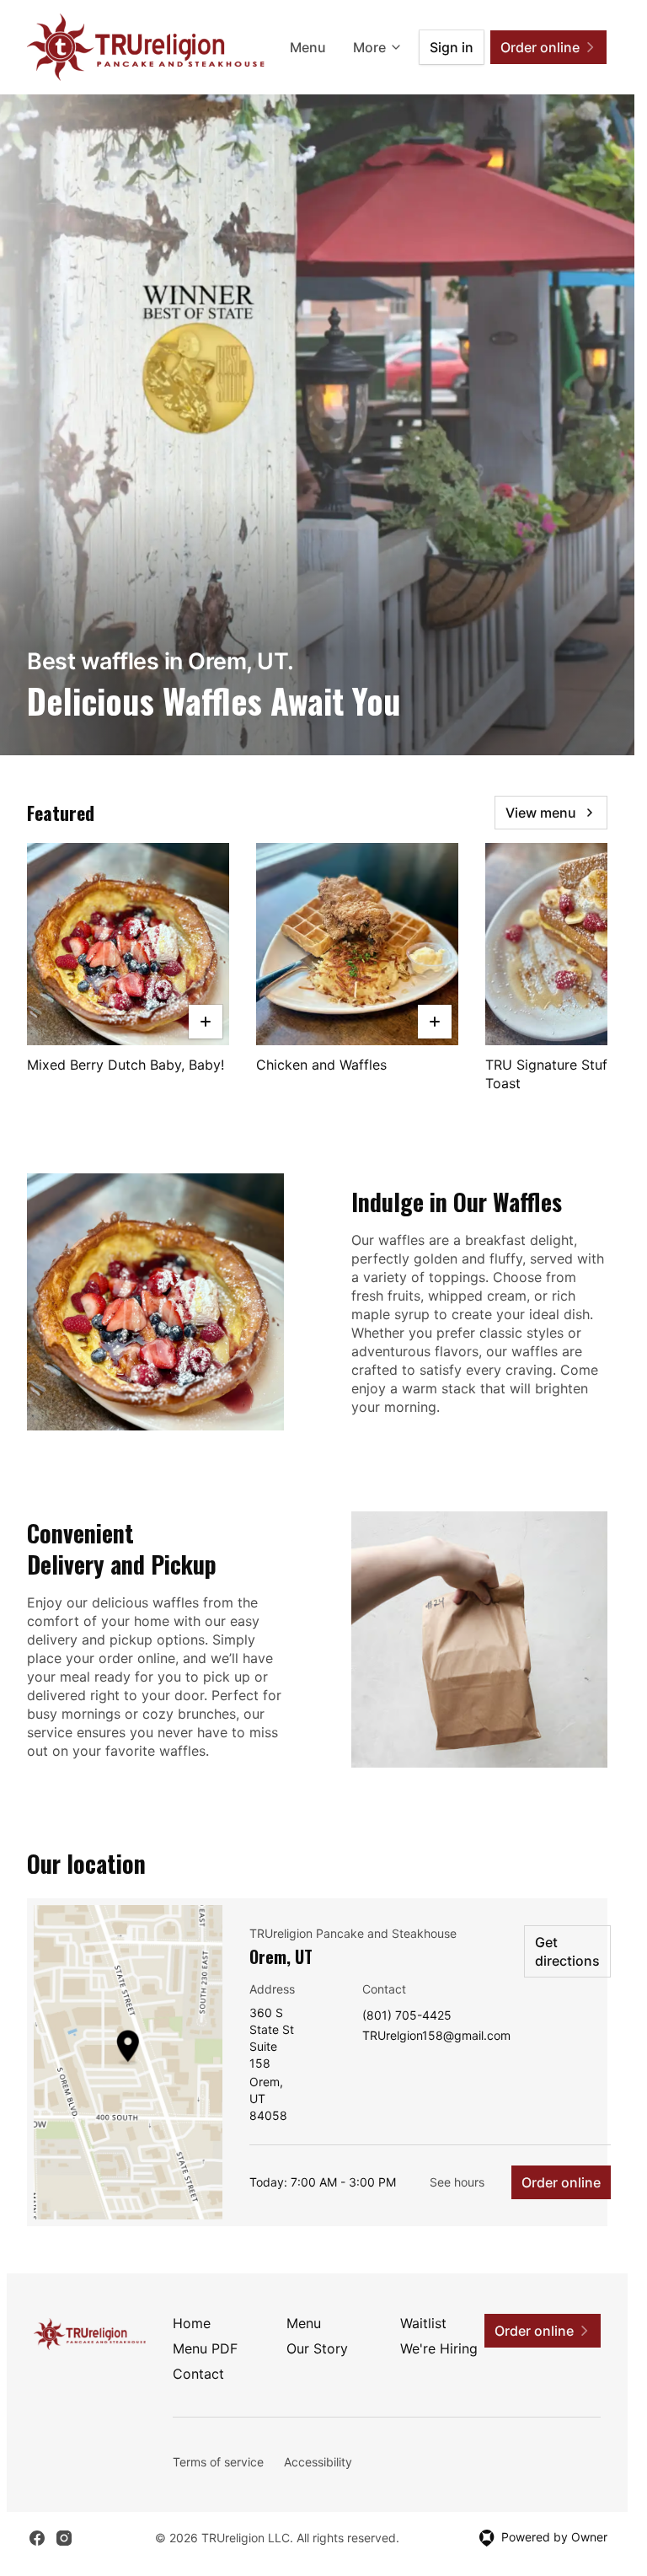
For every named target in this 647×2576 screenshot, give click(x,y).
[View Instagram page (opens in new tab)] (64, 2538)
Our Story (317, 2348)
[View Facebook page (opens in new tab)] (37, 2538)
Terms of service (218, 2462)
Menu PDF (205, 2348)
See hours (457, 2182)
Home (192, 2323)
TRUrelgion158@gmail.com (436, 2036)
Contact (198, 2374)
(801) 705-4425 (407, 2016)
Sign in (452, 47)
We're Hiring (439, 2348)
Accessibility (318, 2462)
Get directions (567, 1951)
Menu (308, 47)
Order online (561, 2182)
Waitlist (423, 2323)
